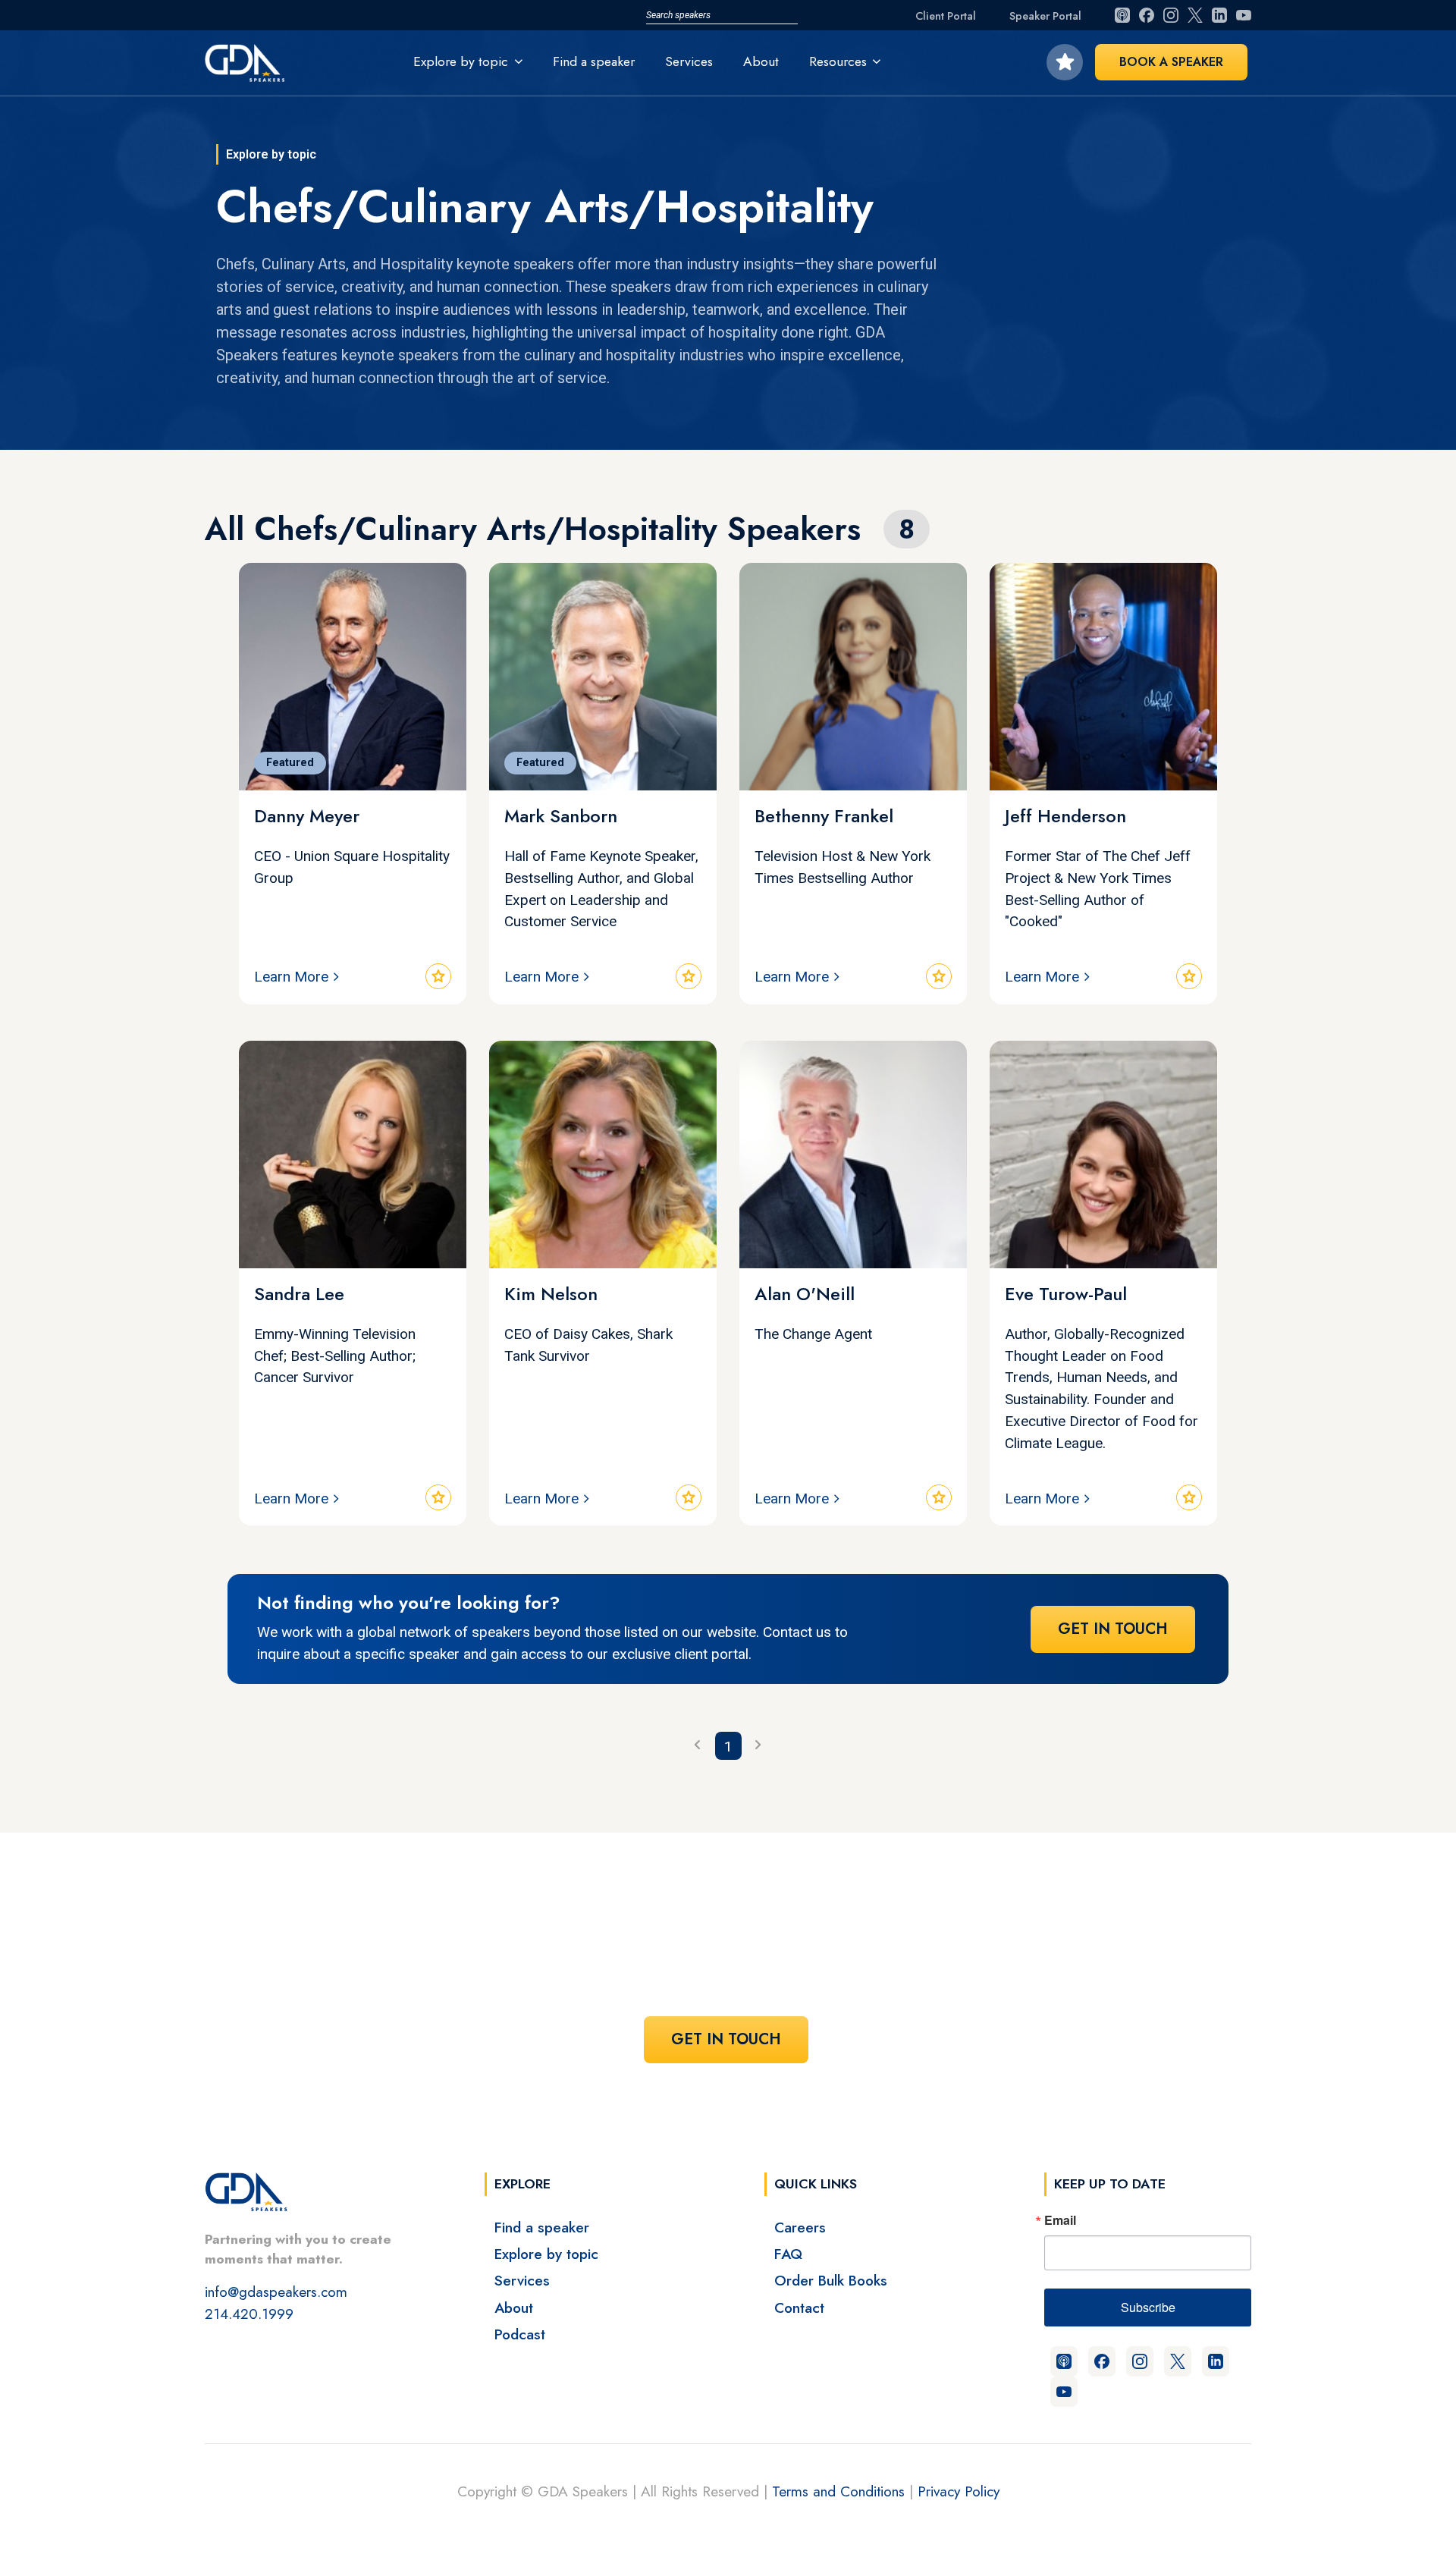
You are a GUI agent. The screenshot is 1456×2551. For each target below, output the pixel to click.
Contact (799, 2308)
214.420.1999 (249, 2314)
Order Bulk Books (831, 2280)
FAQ (788, 2254)
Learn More (291, 977)
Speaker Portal (1045, 16)
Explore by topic (546, 2254)
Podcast (520, 2334)
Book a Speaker (1171, 62)
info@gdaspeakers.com (276, 2292)
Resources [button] (838, 61)
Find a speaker (594, 61)
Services (689, 61)
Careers (800, 2227)
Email (1060, 2220)
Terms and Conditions (838, 2491)
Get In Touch (1113, 1629)
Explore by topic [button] (461, 61)
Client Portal (946, 16)
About (761, 61)
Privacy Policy (959, 2491)
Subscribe (1148, 2307)
